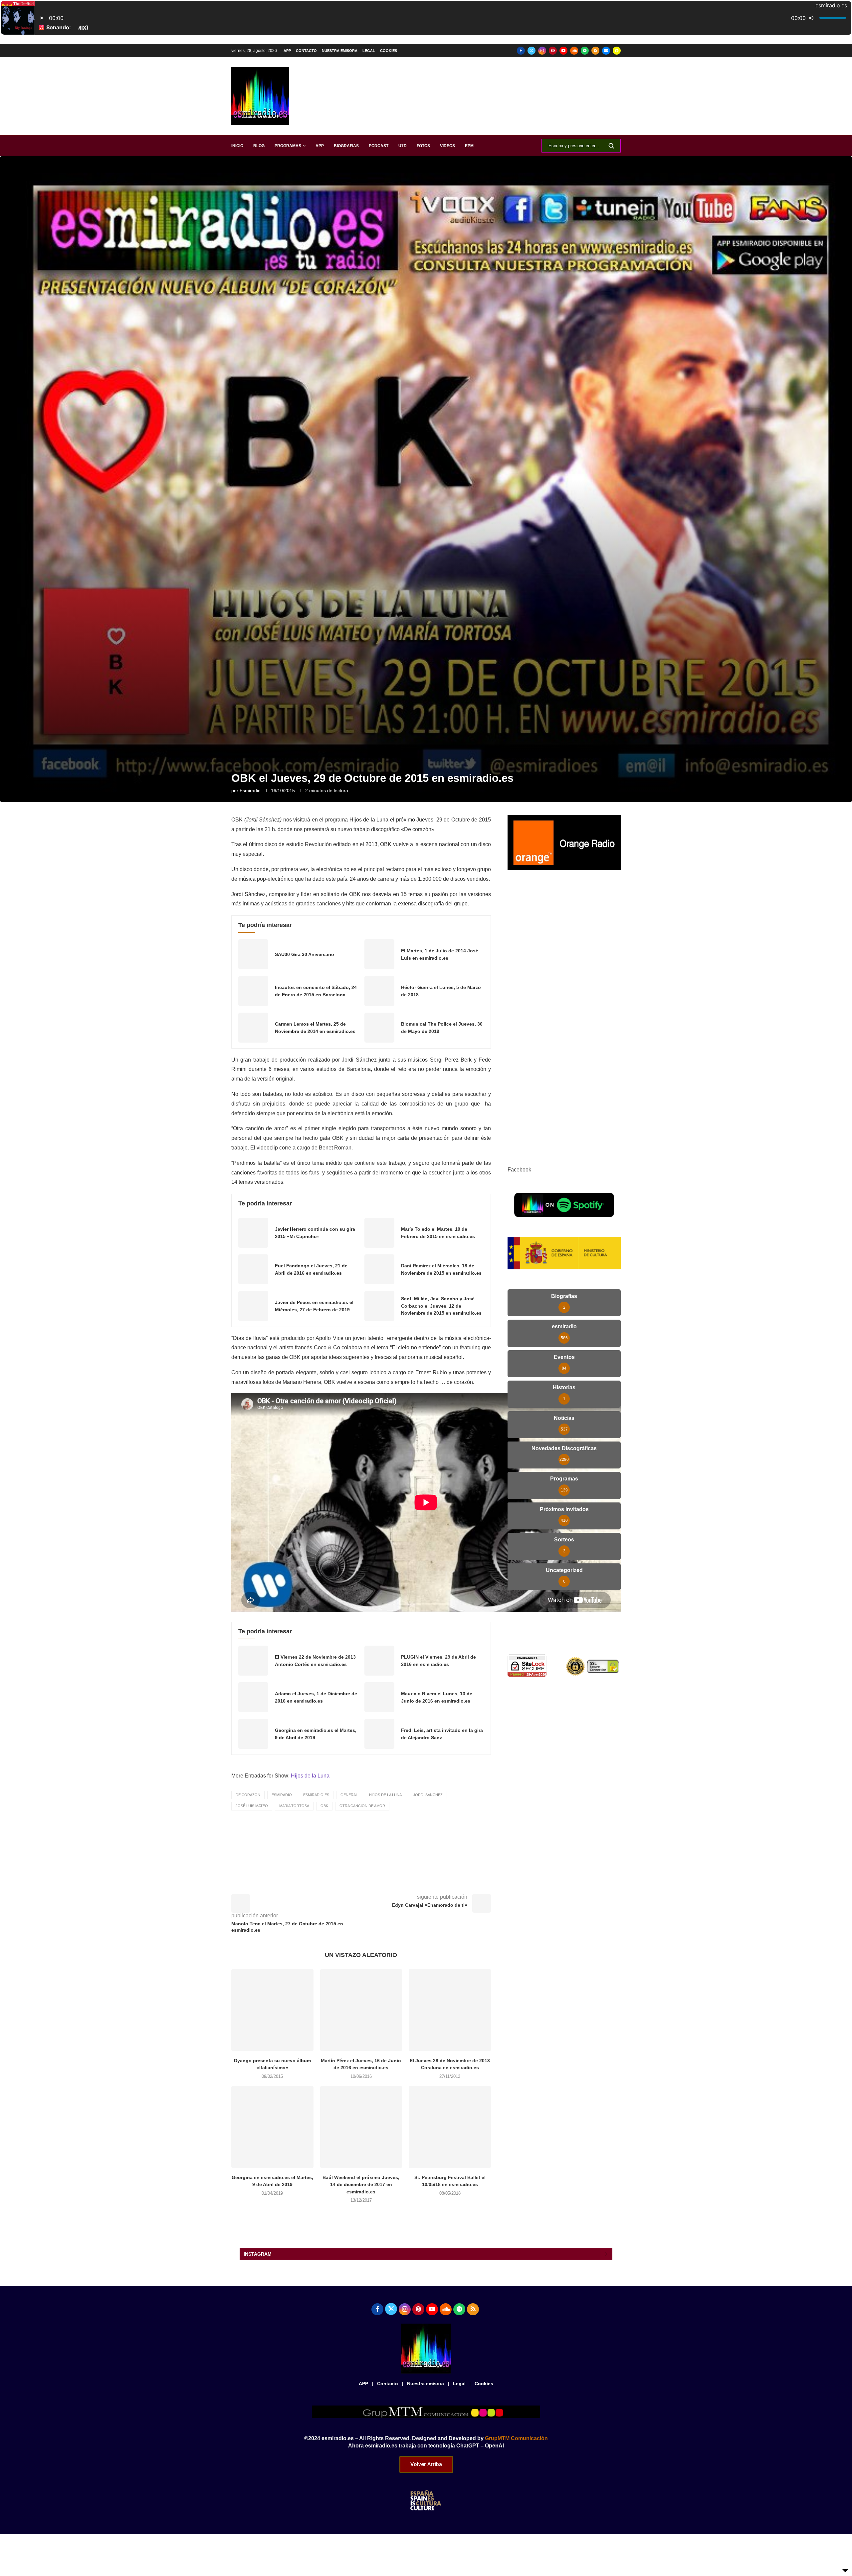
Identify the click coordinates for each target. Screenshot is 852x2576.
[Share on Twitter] (380, 1879)
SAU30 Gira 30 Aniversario (305, 954)
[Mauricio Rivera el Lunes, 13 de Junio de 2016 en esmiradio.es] (379, 1697)
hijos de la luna (385, 1795)
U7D (403, 146)
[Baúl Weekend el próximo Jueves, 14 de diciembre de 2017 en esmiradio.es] (361, 2127)
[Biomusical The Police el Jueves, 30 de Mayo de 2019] (379, 1028)
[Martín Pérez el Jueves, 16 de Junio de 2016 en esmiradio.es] (361, 2010)
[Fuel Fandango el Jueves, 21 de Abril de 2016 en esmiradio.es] (253, 1269)
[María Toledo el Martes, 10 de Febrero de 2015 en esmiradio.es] (379, 1233)
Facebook (519, 1170)
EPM (469, 146)
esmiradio (250, 791)
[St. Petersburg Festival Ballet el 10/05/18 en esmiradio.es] (450, 2127)
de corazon (248, 1795)
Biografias (346, 146)
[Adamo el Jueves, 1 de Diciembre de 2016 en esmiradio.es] (253, 1697)
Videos (447, 146)
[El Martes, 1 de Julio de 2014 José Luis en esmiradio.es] (379, 954)
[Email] (606, 51)
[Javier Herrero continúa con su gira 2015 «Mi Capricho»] (253, 1233)
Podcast (379, 146)
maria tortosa (294, 1806)
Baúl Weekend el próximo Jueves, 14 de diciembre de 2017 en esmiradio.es (361, 2185)
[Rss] (595, 51)
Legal (369, 51)
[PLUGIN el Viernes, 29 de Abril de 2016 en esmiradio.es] (379, 1661)
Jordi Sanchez (428, 1795)
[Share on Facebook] (365, 1879)
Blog (259, 146)
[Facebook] (521, 51)
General (349, 1795)
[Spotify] (585, 51)
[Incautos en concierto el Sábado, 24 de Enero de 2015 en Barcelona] (253, 991)
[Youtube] (563, 51)
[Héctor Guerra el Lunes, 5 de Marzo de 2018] (379, 991)
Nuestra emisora (340, 51)
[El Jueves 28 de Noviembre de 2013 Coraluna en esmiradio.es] (450, 2010)
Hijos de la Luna (310, 1776)
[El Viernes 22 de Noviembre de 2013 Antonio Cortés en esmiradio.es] (253, 1661)
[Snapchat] (617, 51)
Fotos (423, 146)
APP (287, 51)
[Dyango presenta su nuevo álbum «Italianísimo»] (272, 2010)
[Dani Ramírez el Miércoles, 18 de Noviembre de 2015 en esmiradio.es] (379, 1269)
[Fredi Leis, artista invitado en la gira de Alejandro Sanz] (379, 1734)
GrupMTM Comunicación (516, 2438)
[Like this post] (349, 1879)
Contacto (306, 51)
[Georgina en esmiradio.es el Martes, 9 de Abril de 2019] (253, 1734)
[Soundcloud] (574, 51)
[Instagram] (542, 51)
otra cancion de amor (362, 1806)
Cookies (389, 51)
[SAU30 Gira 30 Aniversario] (253, 954)
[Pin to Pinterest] (395, 1879)
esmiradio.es (316, 1795)
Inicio (237, 146)
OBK (324, 1806)
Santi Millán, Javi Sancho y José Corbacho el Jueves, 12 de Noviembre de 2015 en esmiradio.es (441, 1306)
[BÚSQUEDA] (611, 146)
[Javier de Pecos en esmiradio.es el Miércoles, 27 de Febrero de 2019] (253, 1306)
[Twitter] (532, 51)
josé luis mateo (252, 1806)
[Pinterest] (553, 51)
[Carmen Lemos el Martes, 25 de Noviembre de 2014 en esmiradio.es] (253, 1028)
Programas (288, 146)
